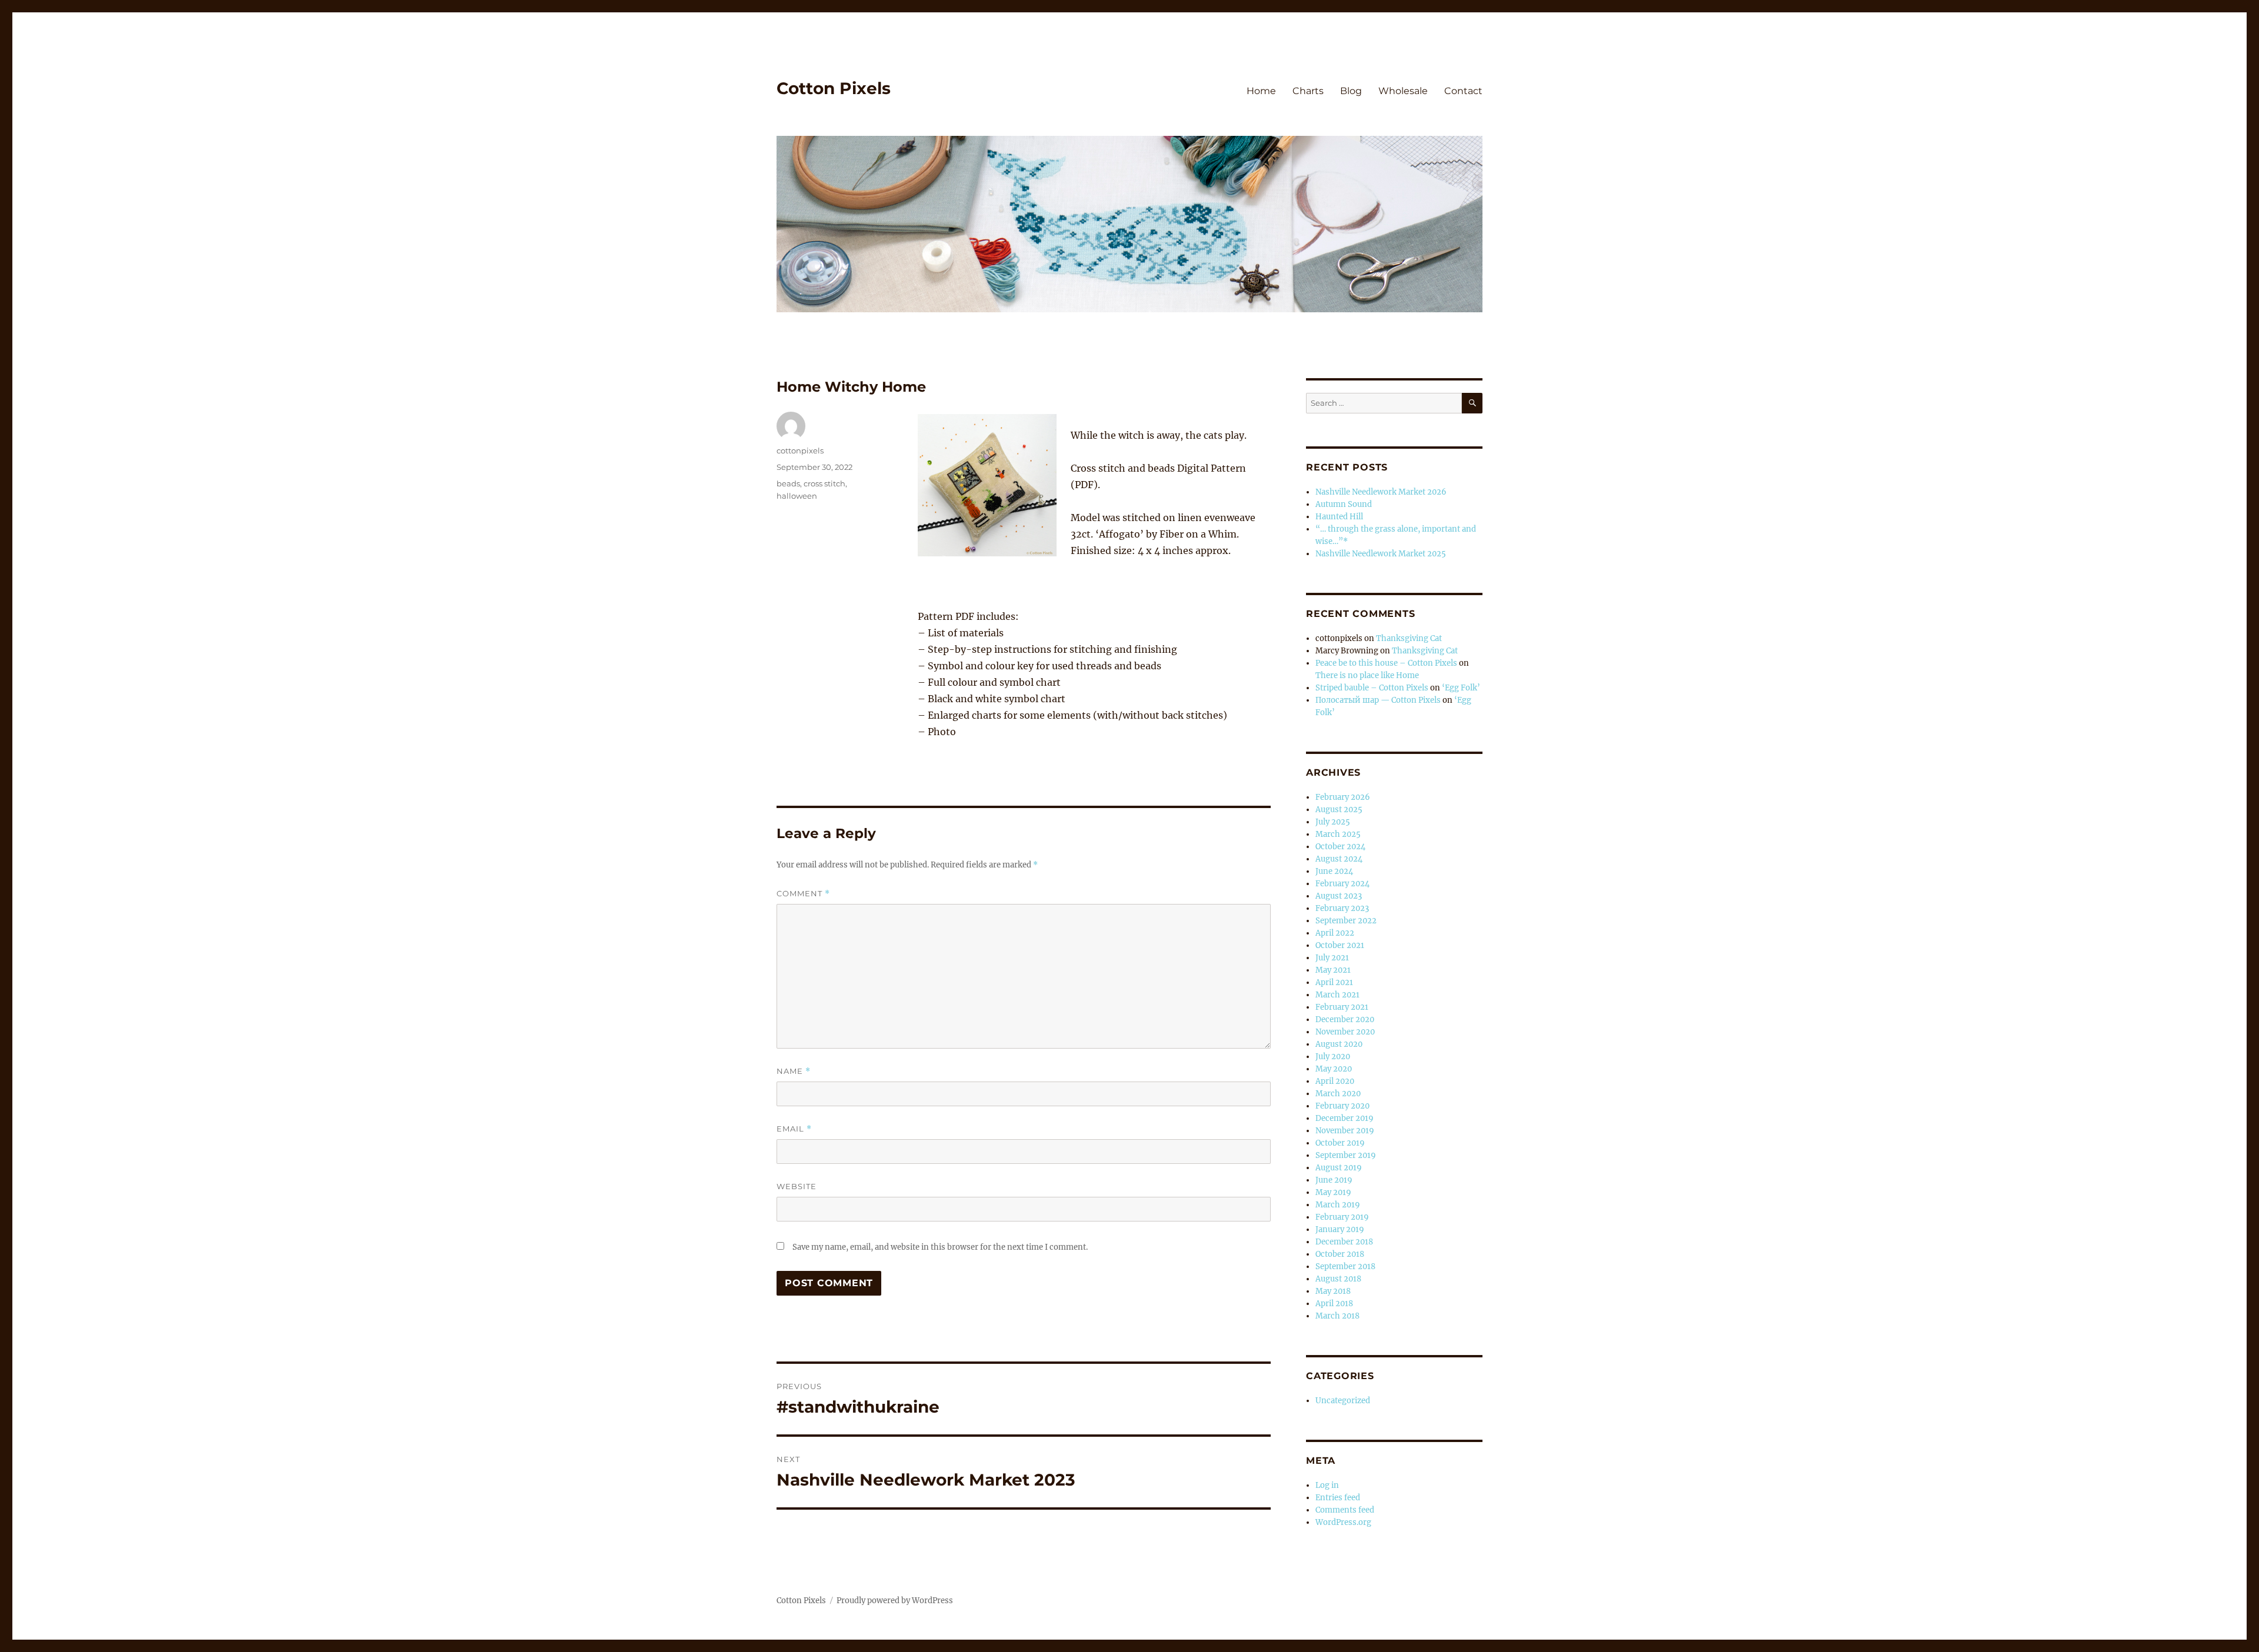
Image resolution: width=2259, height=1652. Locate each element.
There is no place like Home (1367, 675)
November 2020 (1345, 1032)
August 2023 (1339, 896)
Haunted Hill (1339, 517)
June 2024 (1334, 871)
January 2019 (1340, 1229)
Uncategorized (1343, 1401)
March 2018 (1337, 1316)
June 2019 (1334, 1180)
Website (797, 1186)
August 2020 (1339, 1044)
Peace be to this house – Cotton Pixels (1386, 663)
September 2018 (1345, 1266)
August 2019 (1339, 1168)
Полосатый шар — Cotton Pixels (1378, 700)
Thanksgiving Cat (1409, 638)
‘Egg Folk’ (1461, 688)
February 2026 (1343, 797)
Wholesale (1403, 91)
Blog (1351, 91)
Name (794, 1071)
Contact (1463, 91)
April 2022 (1335, 933)
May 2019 (1333, 1192)
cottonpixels (800, 450)
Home (1261, 91)
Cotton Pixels (834, 88)
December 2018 (1344, 1242)
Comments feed (1345, 1510)
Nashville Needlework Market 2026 (1381, 492)
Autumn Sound (1344, 504)
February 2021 (1342, 1007)
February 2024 (1342, 884)
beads (788, 483)
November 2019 (1345, 1131)
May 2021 (1333, 970)
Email (794, 1129)
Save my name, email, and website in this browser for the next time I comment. (940, 1247)
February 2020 (1342, 1106)
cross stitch (824, 483)
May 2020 (1334, 1069)
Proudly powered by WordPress (895, 1601)
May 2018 (1333, 1291)
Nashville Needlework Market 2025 (1381, 554)
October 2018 (1340, 1254)
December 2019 (1345, 1118)
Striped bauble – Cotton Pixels (1372, 688)
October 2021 (1340, 945)
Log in (1327, 1485)
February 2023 (1342, 908)
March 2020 (1338, 1094)
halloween (797, 496)
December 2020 (1345, 1019)
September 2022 (1346, 921)
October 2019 (1340, 1143)
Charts (1308, 91)
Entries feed (1338, 1498)
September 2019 (1346, 1155)
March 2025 (1338, 834)
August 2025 (1339, 810)
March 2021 (1337, 995)
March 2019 (1338, 1205)
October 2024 (1340, 847)
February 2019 (1342, 1217)
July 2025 (1333, 822)
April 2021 (1334, 982)
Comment (803, 894)
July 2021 (1332, 958)
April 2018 (1334, 1304)
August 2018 (1338, 1279)
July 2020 (1333, 1057)
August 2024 (1339, 859)
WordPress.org (1343, 1522)
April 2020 (1335, 1081)
